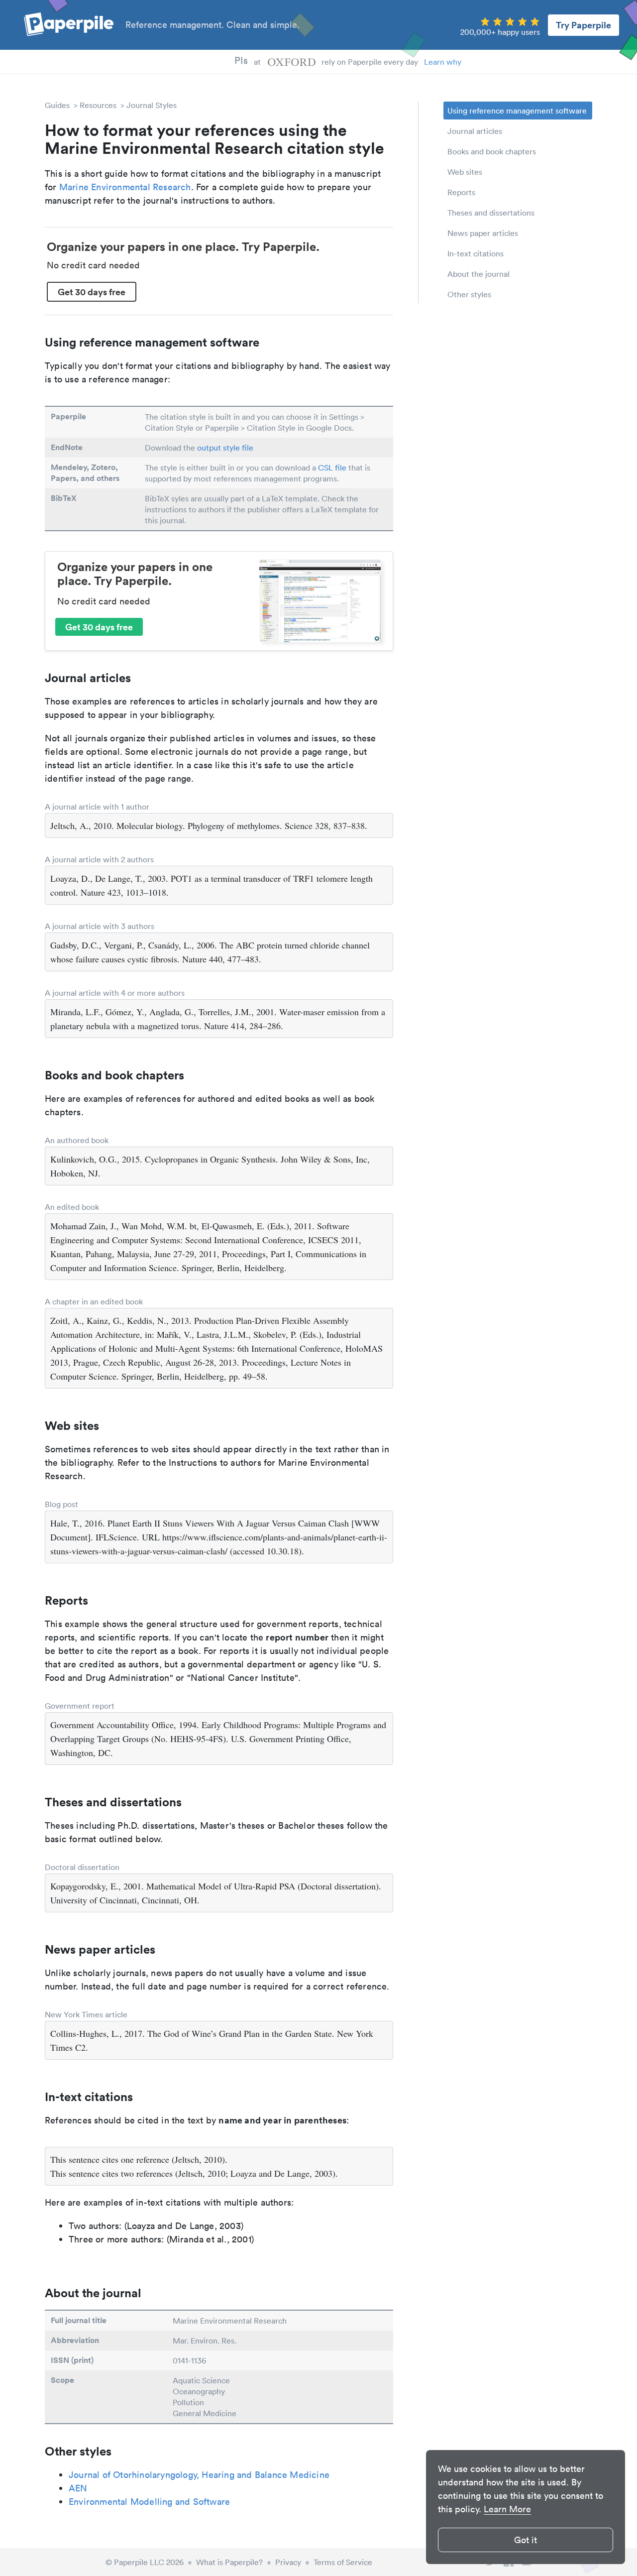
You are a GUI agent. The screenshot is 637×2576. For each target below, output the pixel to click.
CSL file (332, 468)
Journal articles (475, 131)
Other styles (469, 294)
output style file (225, 448)
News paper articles (483, 233)
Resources (98, 105)
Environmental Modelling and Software (149, 2502)
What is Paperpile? (229, 2562)
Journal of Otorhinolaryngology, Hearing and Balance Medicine (199, 2475)
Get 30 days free (92, 292)
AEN (78, 2488)
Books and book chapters (492, 151)
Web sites (465, 172)
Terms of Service (343, 2562)
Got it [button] (526, 2540)
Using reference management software (517, 111)
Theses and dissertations (491, 213)
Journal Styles (152, 105)
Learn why (443, 62)
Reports (461, 192)
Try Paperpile (584, 25)
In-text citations (476, 253)
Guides (57, 105)
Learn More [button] (507, 2509)
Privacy (288, 2562)
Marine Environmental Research (125, 187)
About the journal (478, 274)
